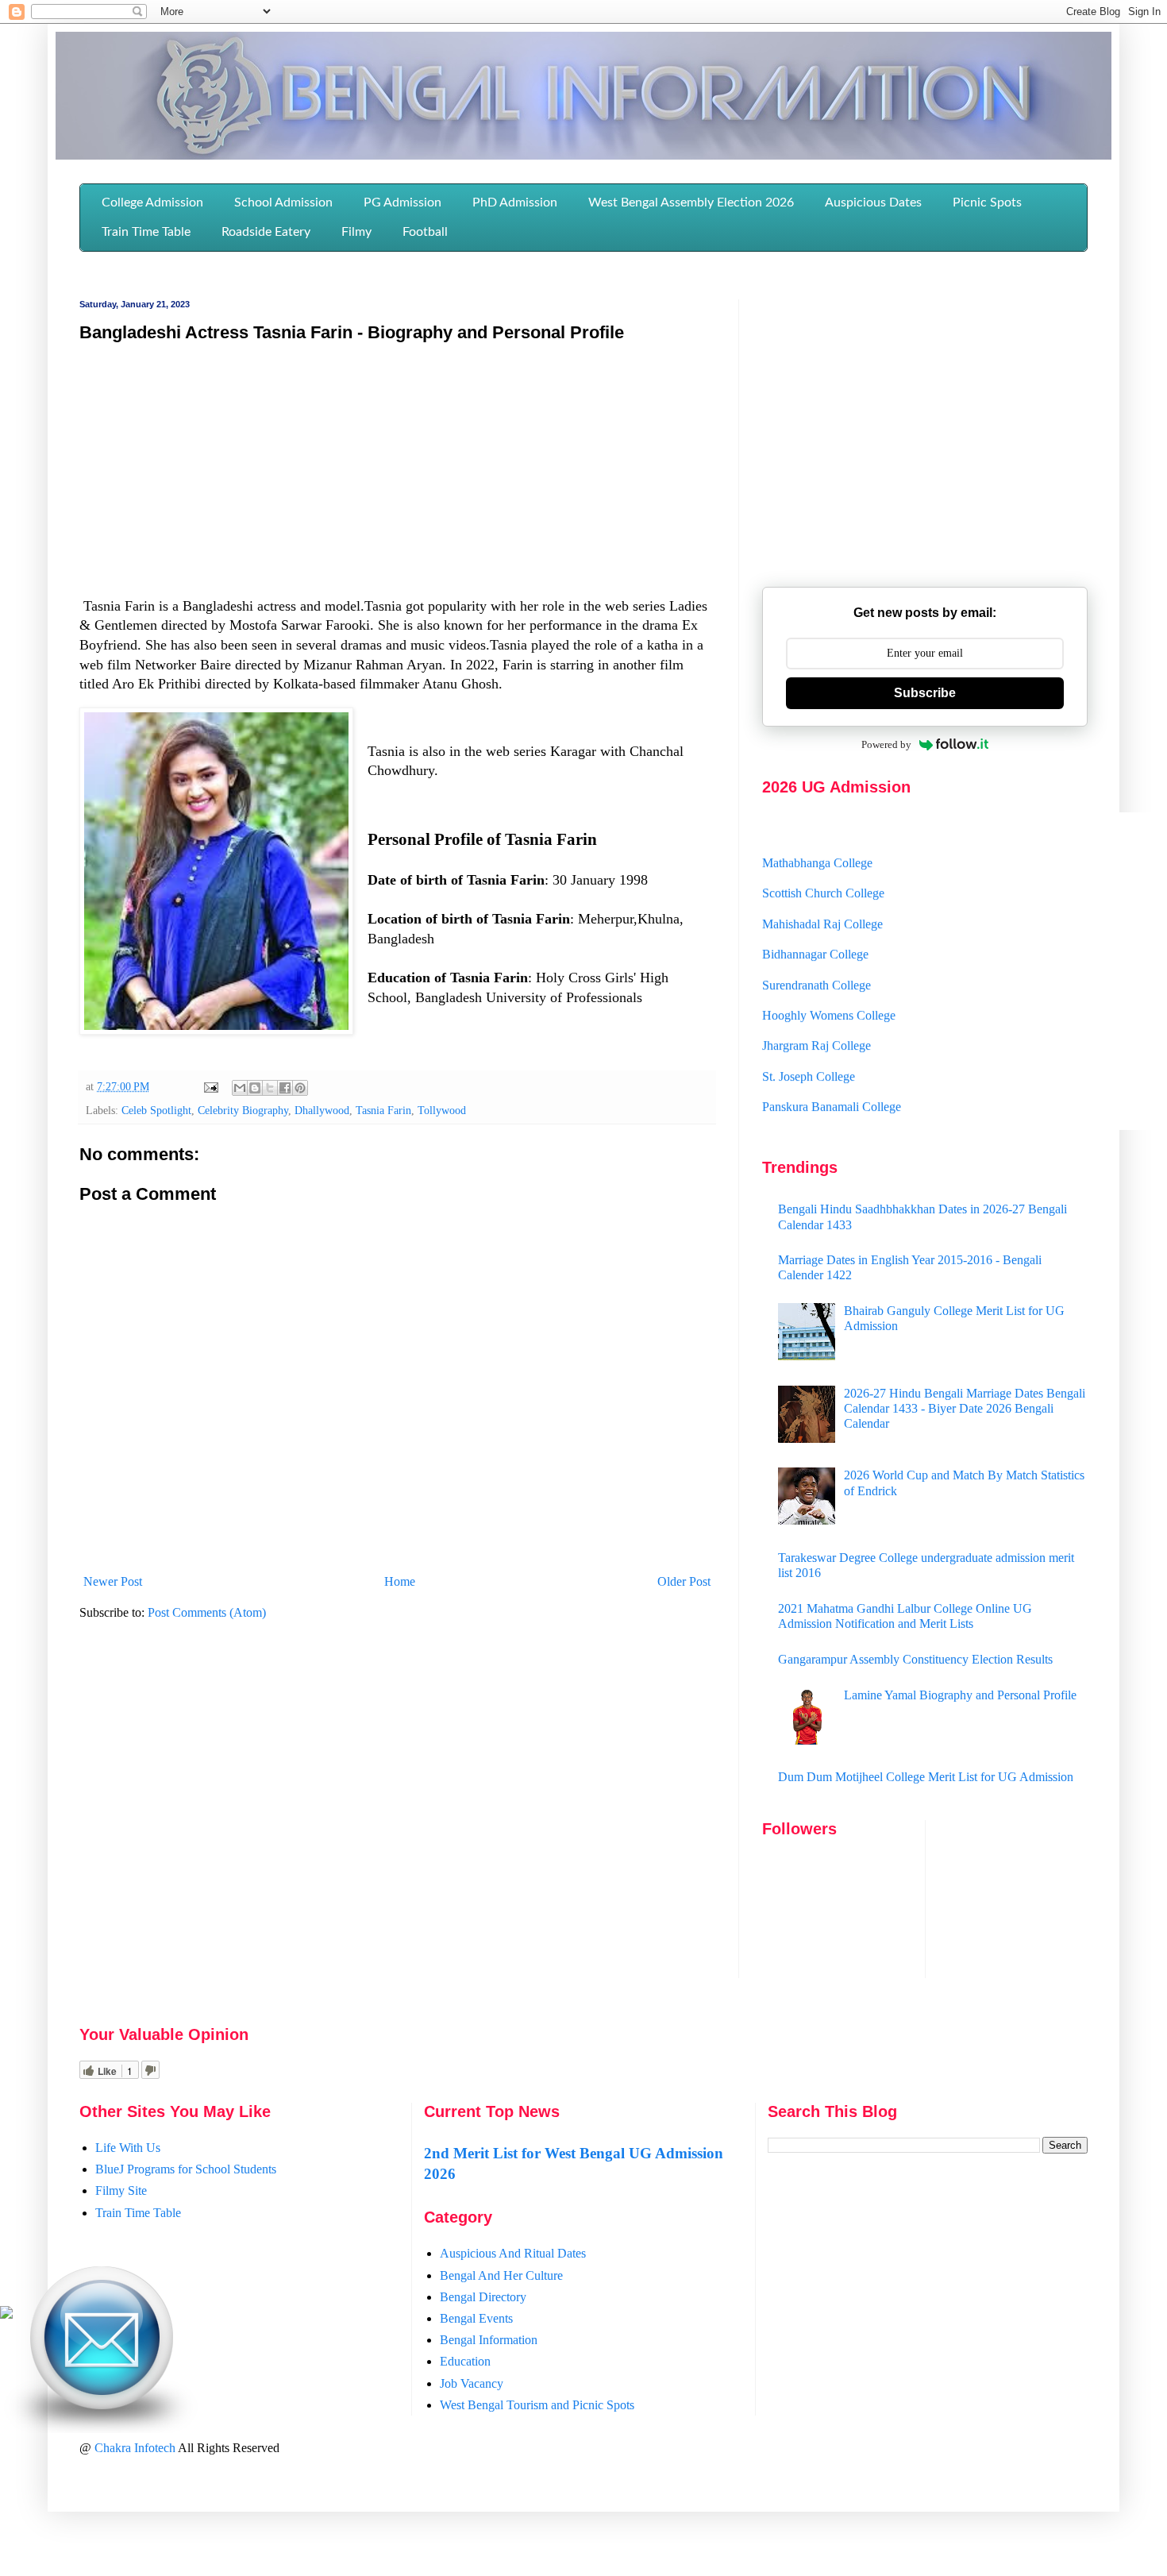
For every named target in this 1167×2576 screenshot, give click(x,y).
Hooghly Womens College (829, 989)
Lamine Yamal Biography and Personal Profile (960, 1695)
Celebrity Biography (243, 1110)
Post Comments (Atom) (207, 1612)
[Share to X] (270, 1088)
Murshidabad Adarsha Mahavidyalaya (857, 1111)
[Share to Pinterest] (300, 1088)
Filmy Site (121, 2190)
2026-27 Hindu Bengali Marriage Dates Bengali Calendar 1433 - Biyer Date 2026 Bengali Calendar (965, 1408)
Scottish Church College (823, 868)
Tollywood (442, 1110)
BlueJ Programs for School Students (186, 2169)
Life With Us (128, 2148)
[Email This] (240, 1088)
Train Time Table (138, 2213)
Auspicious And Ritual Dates (513, 2253)
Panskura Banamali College (832, 1081)
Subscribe (925, 693)
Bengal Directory (483, 2297)
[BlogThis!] (255, 1088)
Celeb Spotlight (156, 1110)
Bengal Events (476, 2318)
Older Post (684, 1581)
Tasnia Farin (383, 1110)
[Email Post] (210, 1086)
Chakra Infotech (136, 2448)
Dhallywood (322, 1110)
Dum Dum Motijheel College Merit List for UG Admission (926, 1777)
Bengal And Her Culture (501, 2275)
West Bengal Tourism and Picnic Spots (537, 2405)
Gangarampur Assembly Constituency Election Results (915, 1659)
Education (465, 2361)
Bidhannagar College (815, 929)
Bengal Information (489, 2340)
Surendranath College (817, 959)
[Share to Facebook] (285, 1088)
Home (400, 1581)
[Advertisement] (397, 471)
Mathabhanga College (817, 837)
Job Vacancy (472, 2383)
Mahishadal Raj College (822, 898)
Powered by (886, 744)
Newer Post (113, 1581)
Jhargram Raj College (817, 1020)
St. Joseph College (809, 1050)
